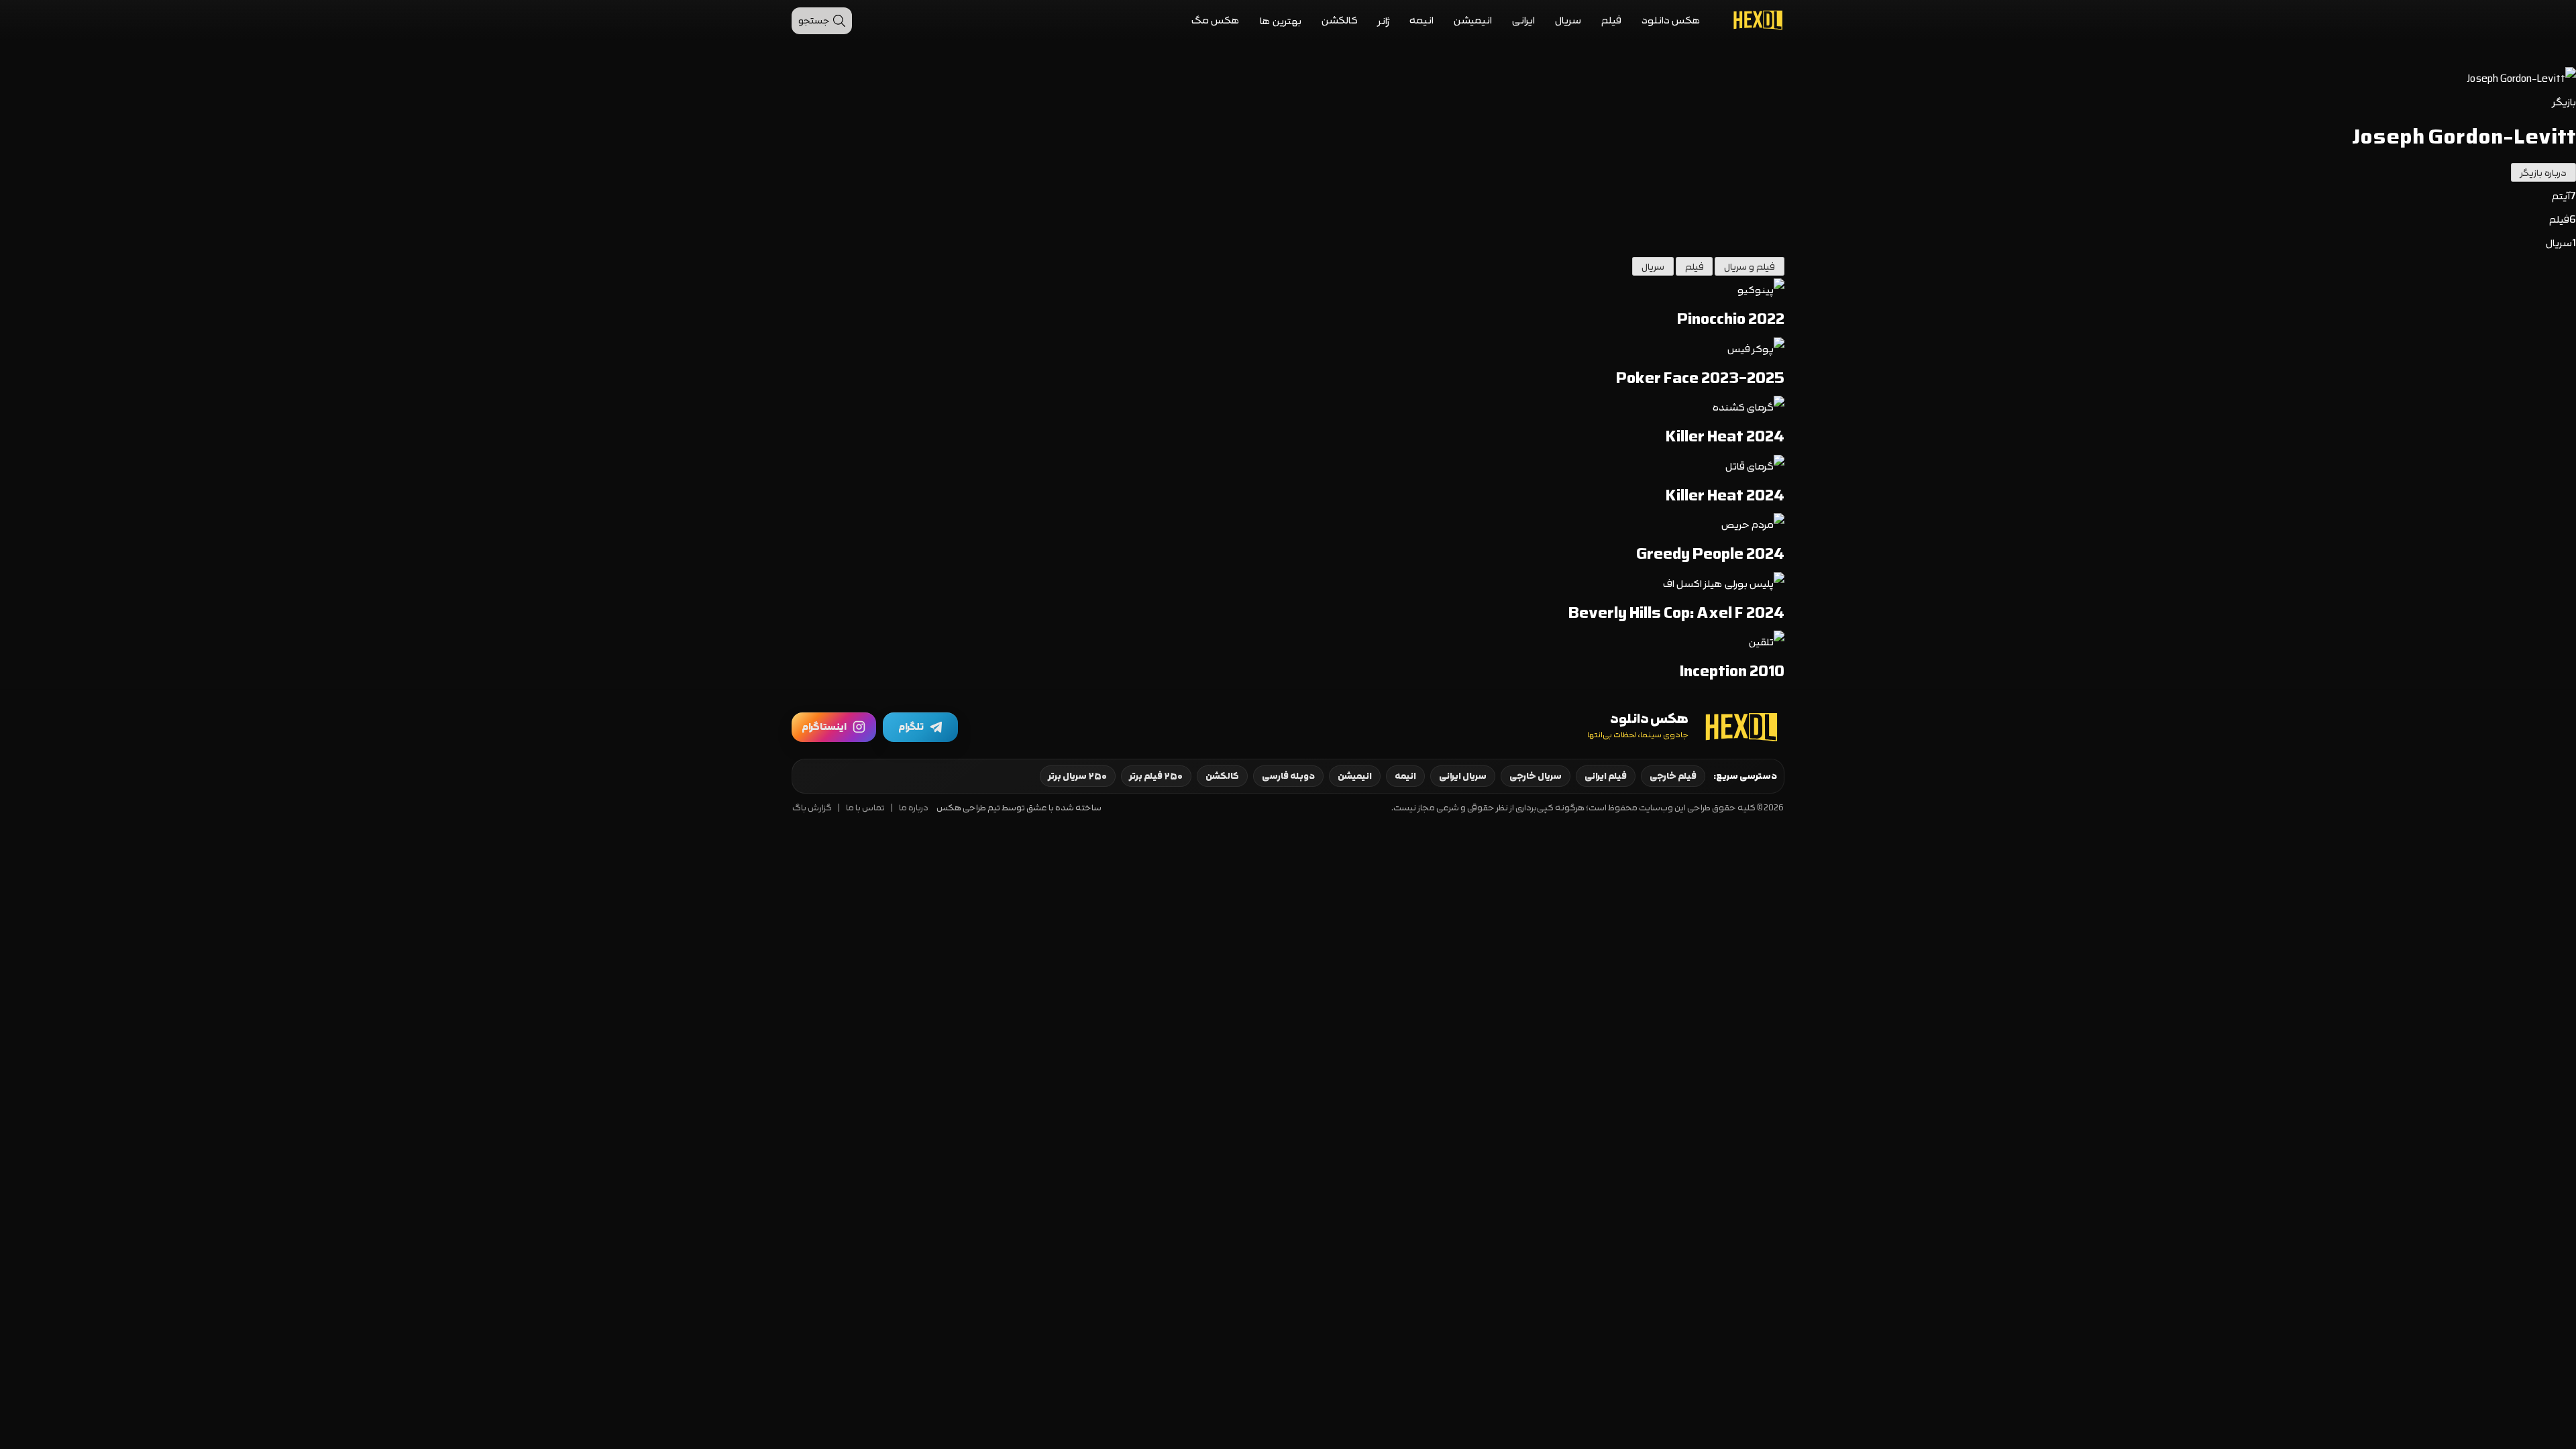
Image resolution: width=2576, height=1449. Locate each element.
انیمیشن (1473, 20)
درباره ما (914, 808)
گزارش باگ (812, 808)
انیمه (1421, 20)
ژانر (1384, 21)
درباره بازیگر (2543, 173)
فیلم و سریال (1750, 267)
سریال (1568, 20)
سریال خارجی (1536, 776)
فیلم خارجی (1673, 776)
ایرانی (1523, 20)
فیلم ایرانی (1606, 776)
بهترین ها (1281, 21)
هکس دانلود (1671, 20)
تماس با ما (865, 808)
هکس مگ (1216, 20)
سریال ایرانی (1463, 776)
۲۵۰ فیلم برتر (1156, 776)
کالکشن (1340, 20)
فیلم (1611, 20)
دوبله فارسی (1288, 776)
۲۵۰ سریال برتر (1078, 776)
